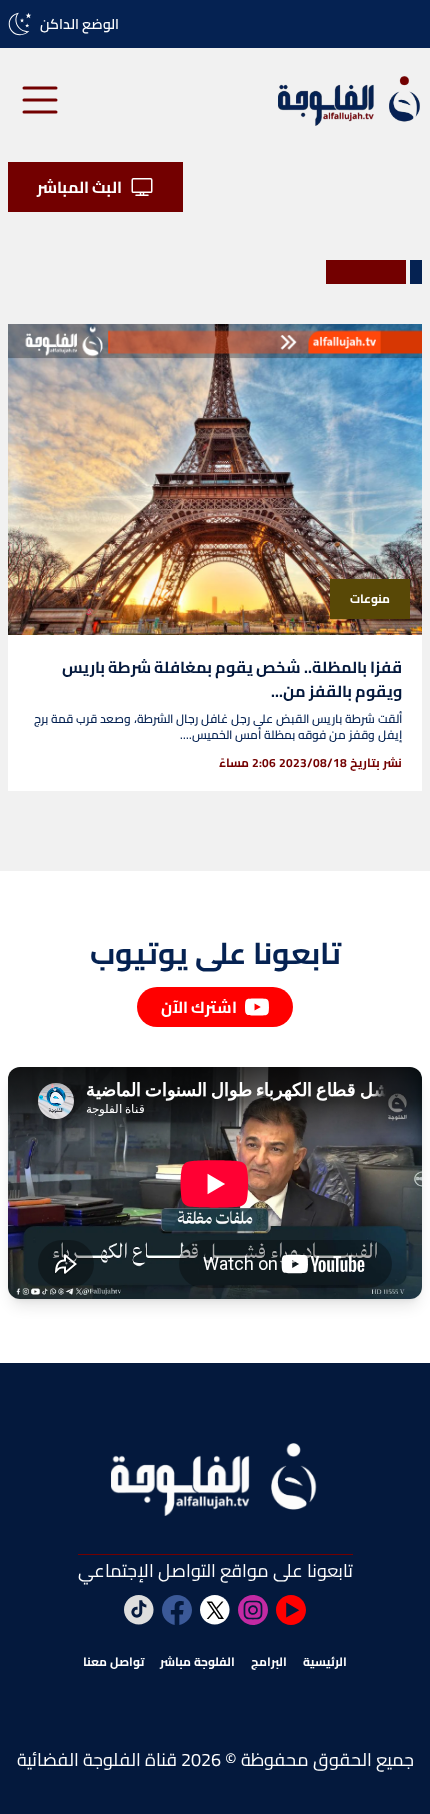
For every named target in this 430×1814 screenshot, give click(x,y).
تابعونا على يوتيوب (215, 953)
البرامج (269, 1662)
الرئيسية (325, 1662)
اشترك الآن (199, 1007)
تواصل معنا (113, 1662)
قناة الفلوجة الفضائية (97, 1759)
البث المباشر (79, 187)
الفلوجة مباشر (197, 1662)
